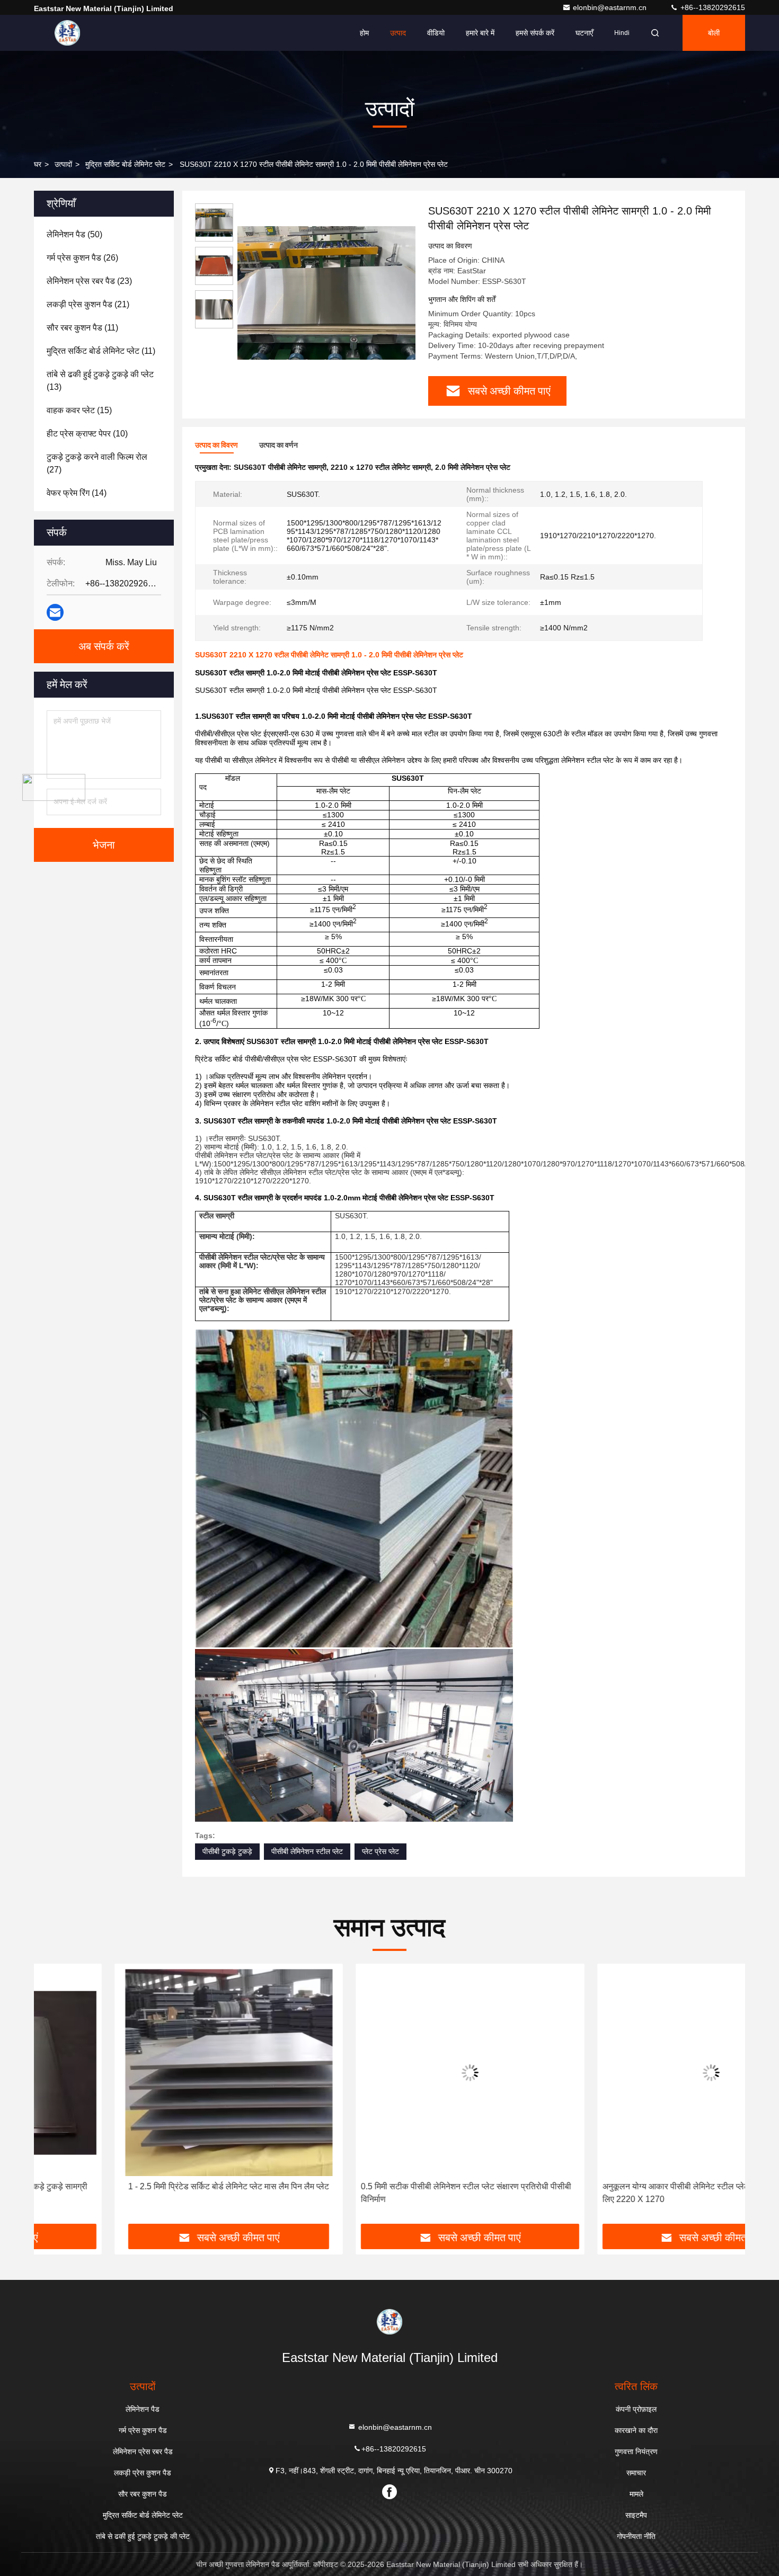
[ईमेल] (55, 612)
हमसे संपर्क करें (535, 33)
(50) (74, 234)
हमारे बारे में (480, 33)
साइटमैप (636, 2515)
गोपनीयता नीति (636, 2536)
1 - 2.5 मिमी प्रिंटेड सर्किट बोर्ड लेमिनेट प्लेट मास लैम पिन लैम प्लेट (148, 2186)
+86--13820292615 (712, 7)
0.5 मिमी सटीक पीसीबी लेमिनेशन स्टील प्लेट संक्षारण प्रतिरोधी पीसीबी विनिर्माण (386, 2193)
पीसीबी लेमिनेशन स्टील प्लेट (307, 1851)
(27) (97, 463)
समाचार (636, 2473)
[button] (53, 2098)
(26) (82, 258)
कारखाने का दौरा (636, 2430)
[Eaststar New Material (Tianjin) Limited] (67, 33)
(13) (100, 381)
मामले (636, 2494)
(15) (79, 410)
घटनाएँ (584, 33)
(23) (89, 281)
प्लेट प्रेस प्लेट (380, 1851)
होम (364, 33)
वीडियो (436, 33)
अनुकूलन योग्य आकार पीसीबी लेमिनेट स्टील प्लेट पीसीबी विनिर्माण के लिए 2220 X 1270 (624, 2193)
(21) (88, 304)
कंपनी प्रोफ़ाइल (636, 2409)
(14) (77, 493)
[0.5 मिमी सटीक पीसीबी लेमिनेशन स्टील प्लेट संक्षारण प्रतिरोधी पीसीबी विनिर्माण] (389, 2073)
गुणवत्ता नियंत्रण (636, 2452)
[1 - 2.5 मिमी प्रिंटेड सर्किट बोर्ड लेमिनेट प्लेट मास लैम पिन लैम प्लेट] (148, 2073)
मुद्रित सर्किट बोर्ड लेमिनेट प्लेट (125, 164)
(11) (82, 328)
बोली (714, 33)
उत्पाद (398, 33)
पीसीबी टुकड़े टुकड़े (227, 1851)
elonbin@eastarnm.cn (611, 7)
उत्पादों (63, 164)
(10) (87, 434)
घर (38, 164)
